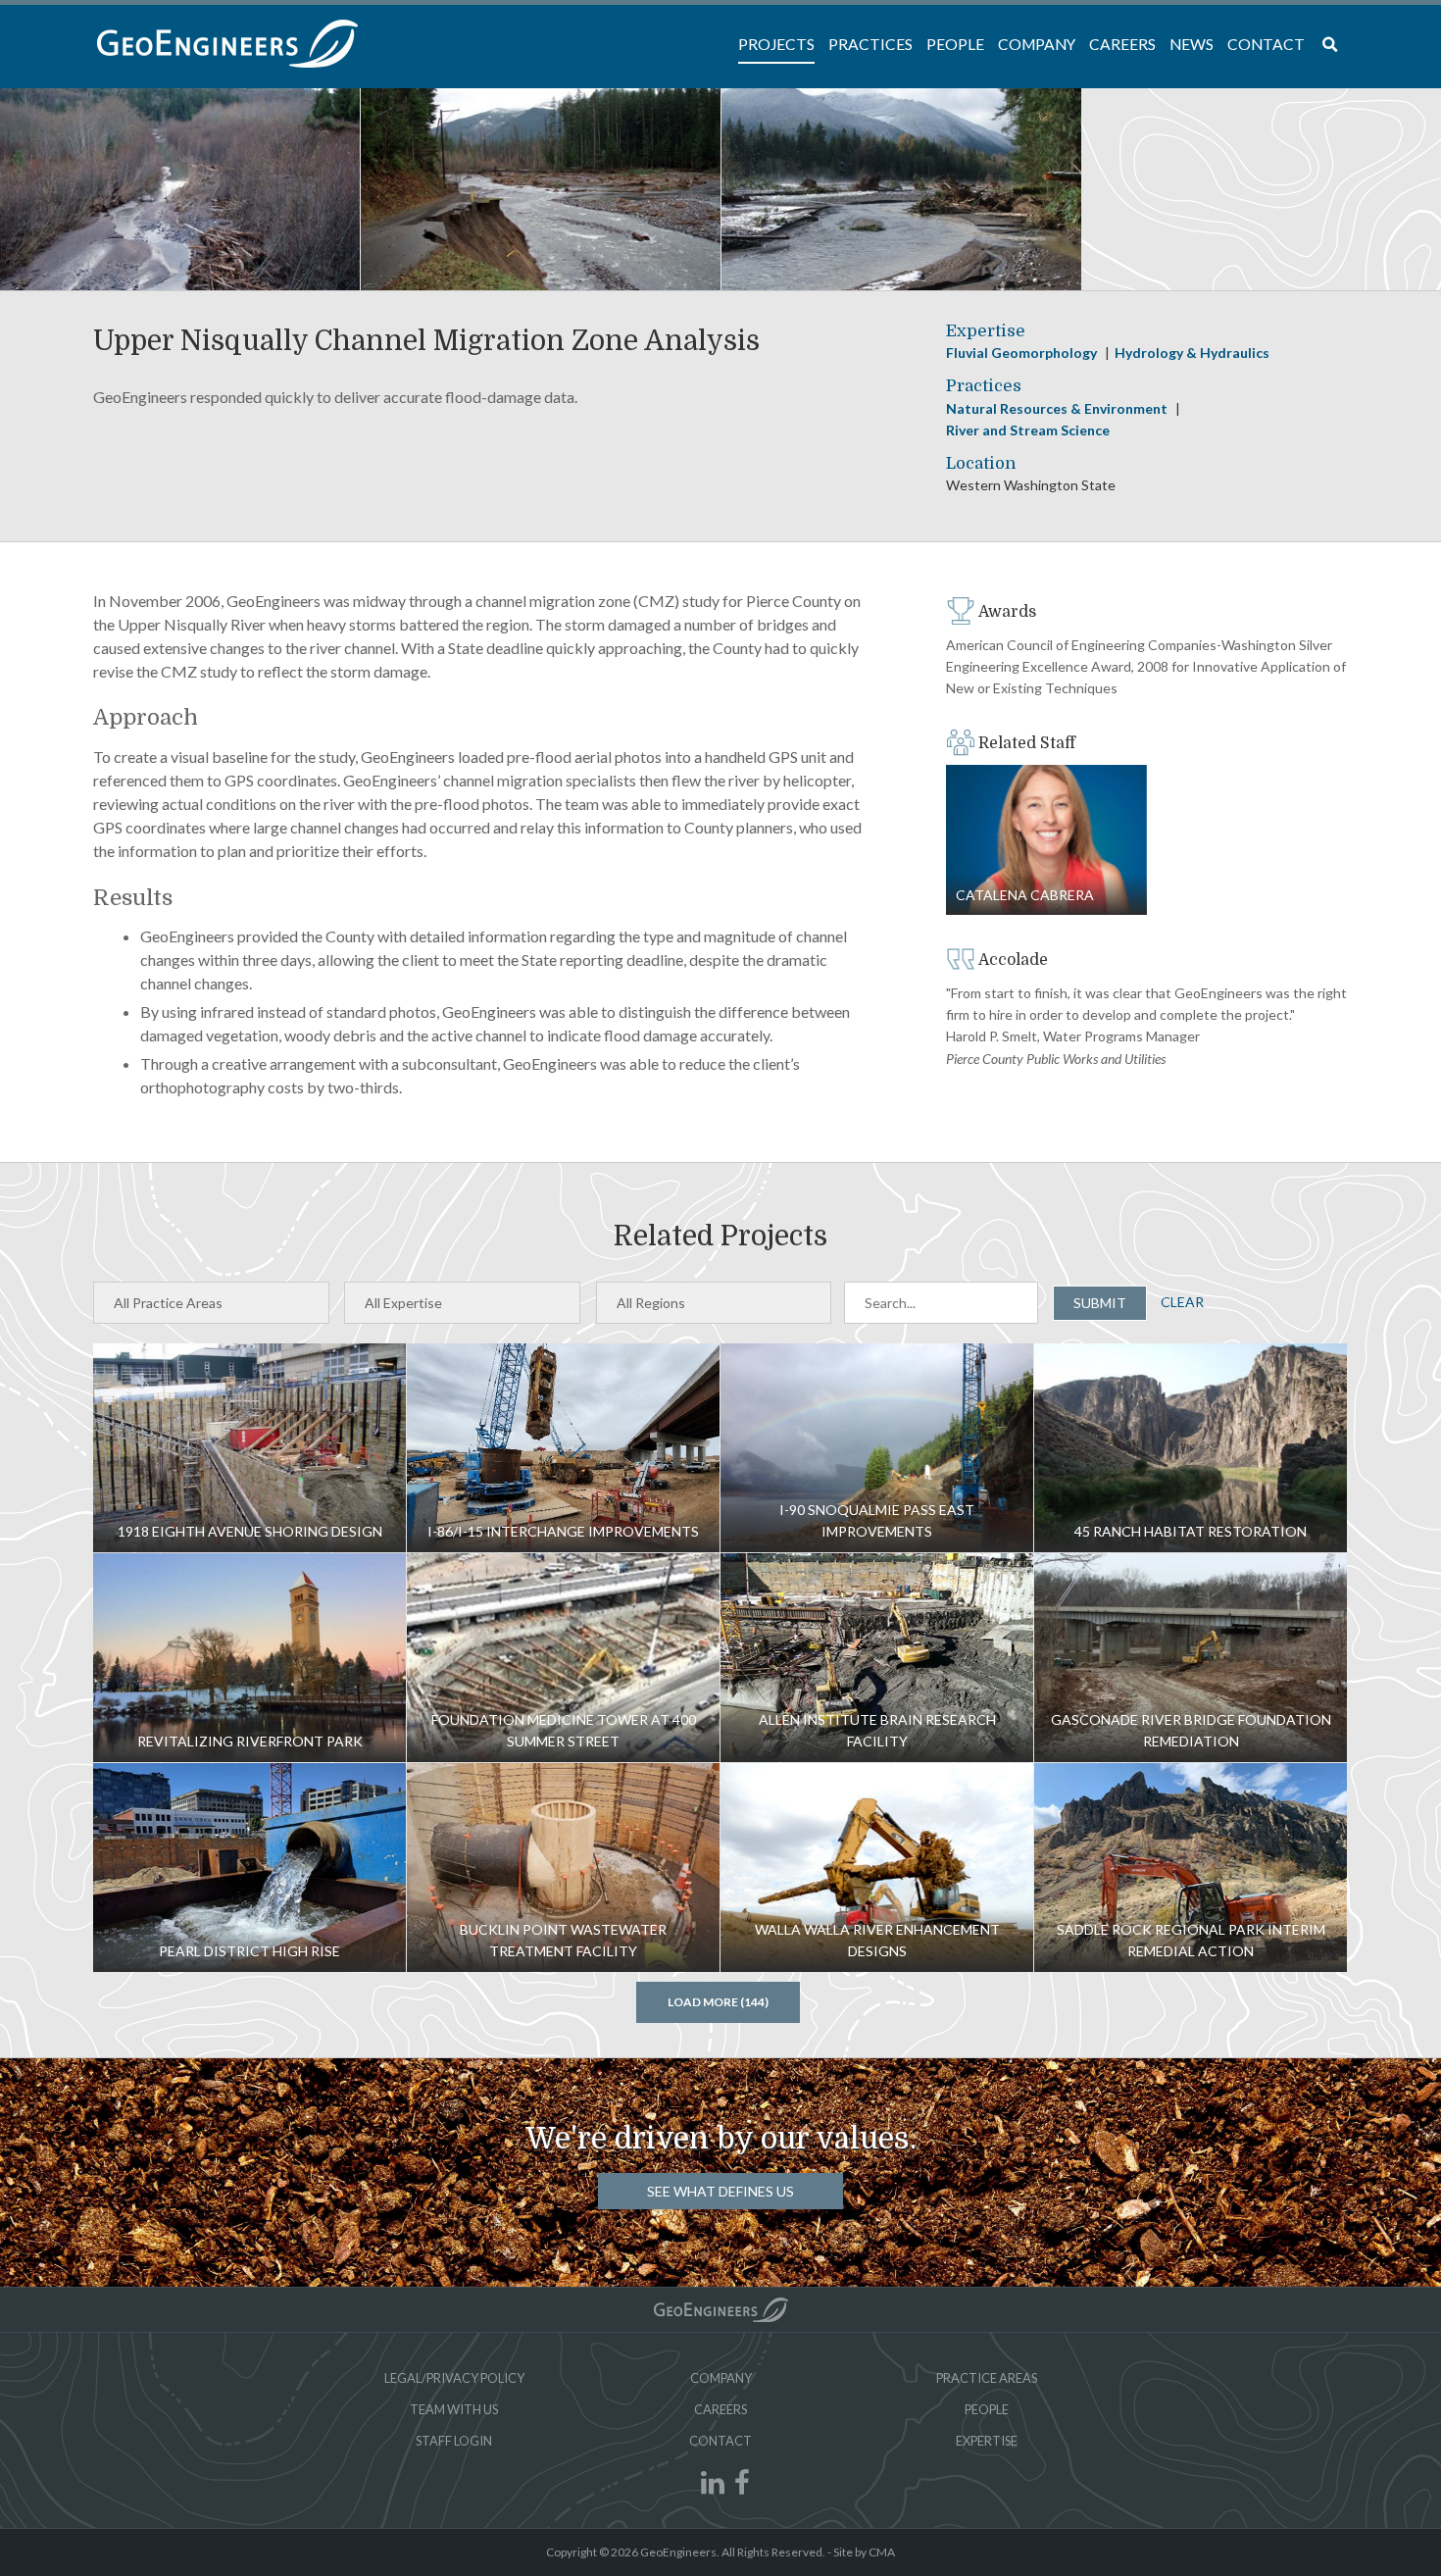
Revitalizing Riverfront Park (249, 1658)
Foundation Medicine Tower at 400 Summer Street (563, 1658)
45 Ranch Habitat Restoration (1191, 1448)
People (987, 2409)
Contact (720, 2441)
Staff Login (454, 2441)
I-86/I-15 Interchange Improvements (563, 1448)
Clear (1182, 1302)
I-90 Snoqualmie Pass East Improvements (877, 1448)
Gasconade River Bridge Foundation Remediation (1191, 1658)
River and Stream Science (1028, 430)
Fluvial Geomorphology (1023, 353)
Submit (1100, 1303)
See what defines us (720, 2191)
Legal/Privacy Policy (454, 2378)
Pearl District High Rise (249, 1868)
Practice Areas (987, 2378)
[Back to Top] (721, 2310)
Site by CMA (864, 2552)
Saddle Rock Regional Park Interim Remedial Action (1191, 1868)
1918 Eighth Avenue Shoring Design (249, 1448)
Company (721, 2378)
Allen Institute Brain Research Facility (877, 1658)
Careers (720, 2409)
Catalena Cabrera (1046, 840)
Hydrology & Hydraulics (1192, 353)
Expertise (987, 2441)
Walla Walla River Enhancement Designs (877, 1868)
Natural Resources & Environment (1058, 408)
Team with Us (454, 2409)
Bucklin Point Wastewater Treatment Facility (563, 1868)
